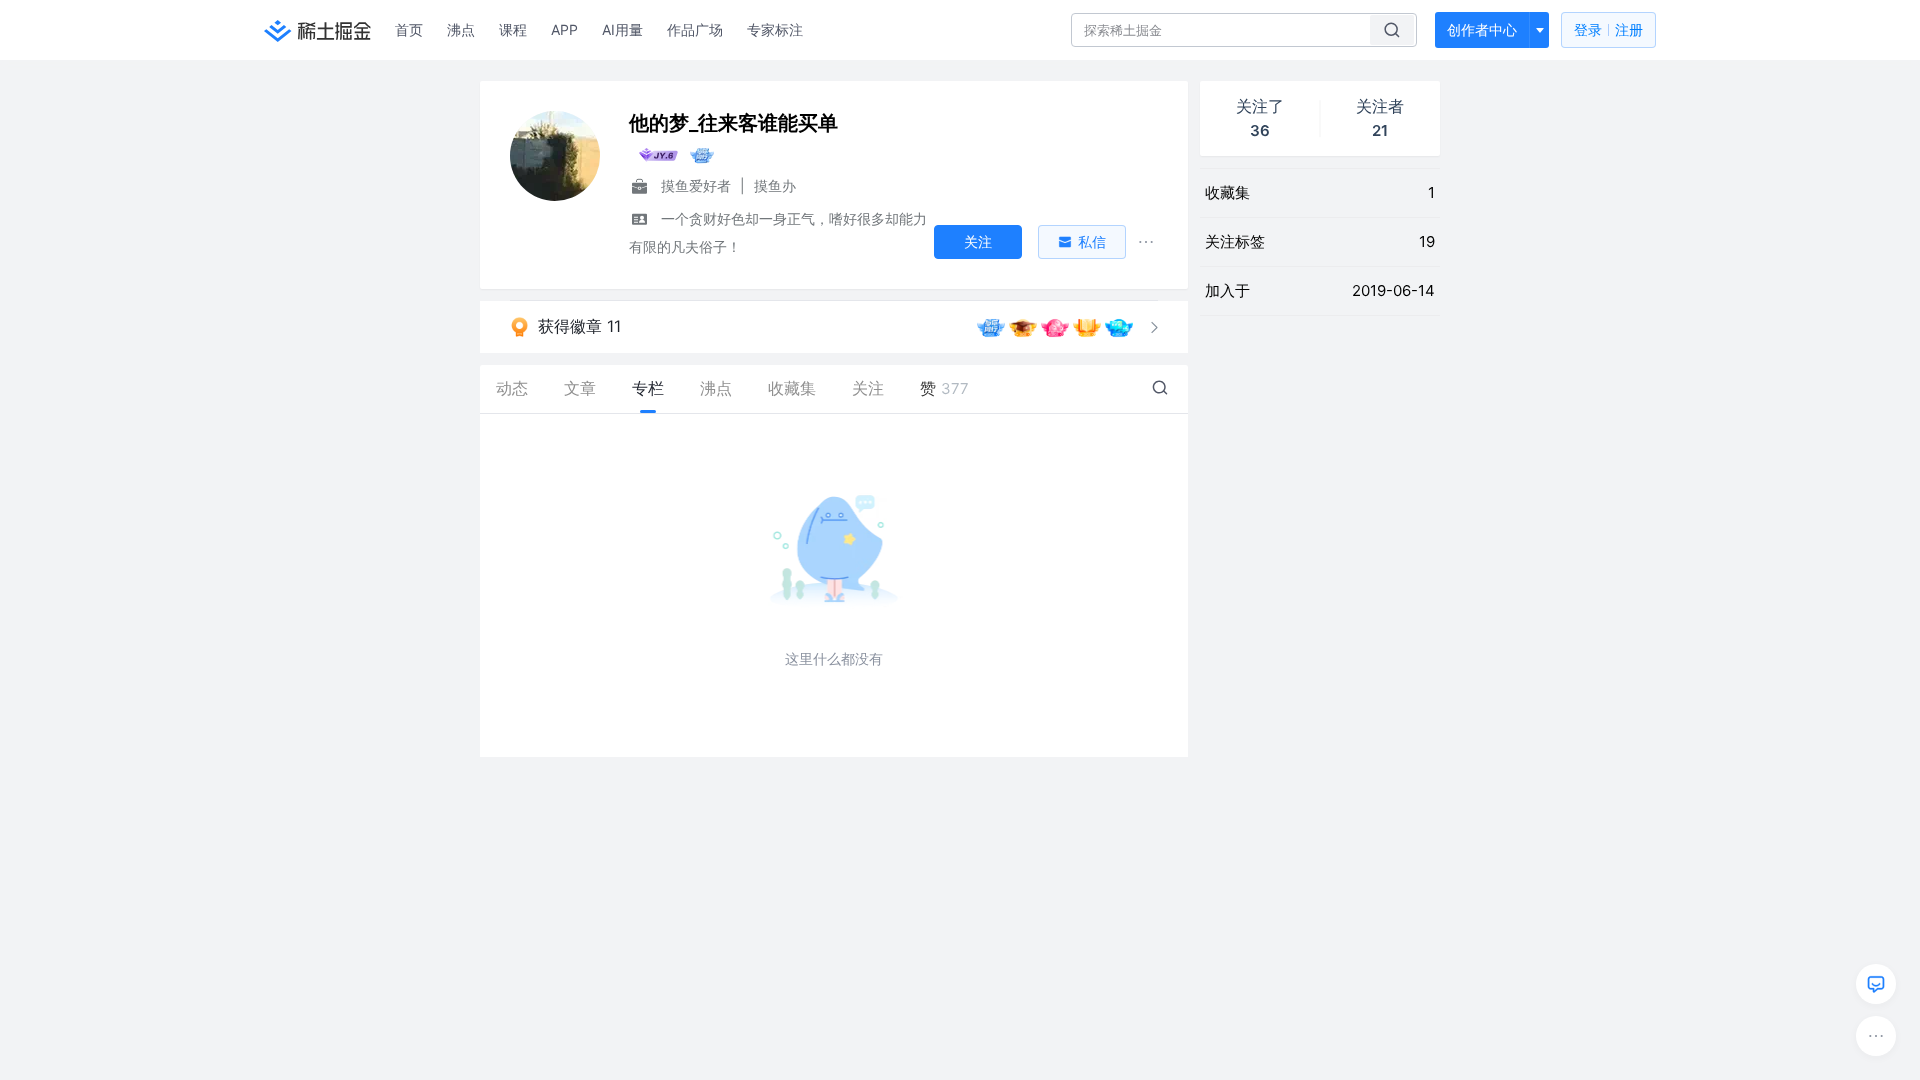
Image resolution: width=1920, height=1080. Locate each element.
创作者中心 (1482, 29)
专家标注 (775, 29)
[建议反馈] (1876, 984)
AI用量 (622, 29)
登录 (1608, 29)
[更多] (1876, 1036)
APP (564, 29)
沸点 (461, 29)
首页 (409, 29)
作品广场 (695, 29)
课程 (513, 29)
